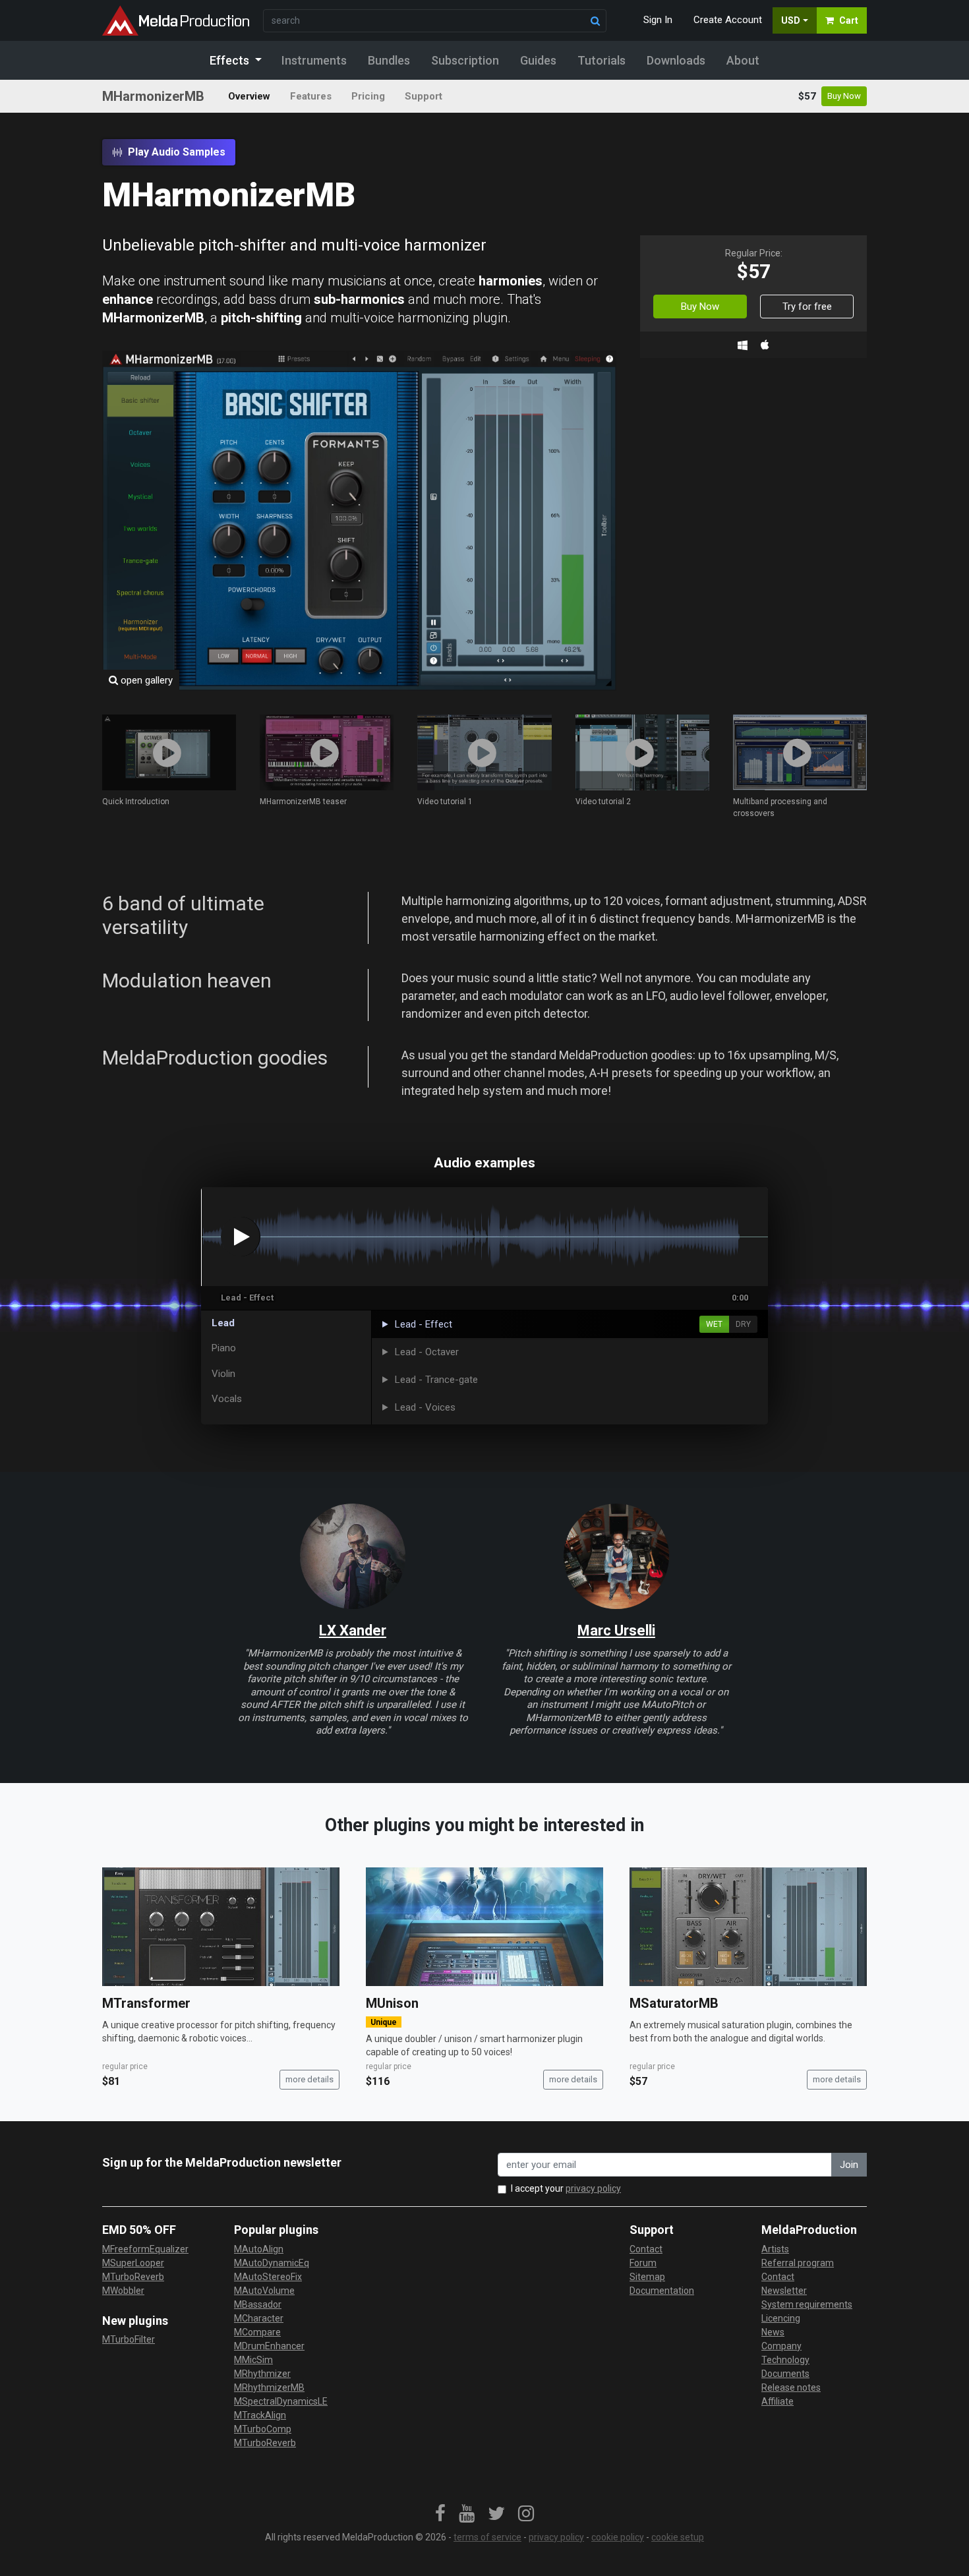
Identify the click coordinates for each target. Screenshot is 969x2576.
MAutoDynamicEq (272, 2263)
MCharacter (259, 2318)
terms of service (487, 2537)
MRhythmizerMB (269, 2387)
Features (311, 96)
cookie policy (618, 2537)
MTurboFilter (129, 2339)
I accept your (566, 2188)
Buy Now (844, 96)
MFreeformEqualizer (145, 2249)
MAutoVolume (264, 2291)
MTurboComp (263, 2429)
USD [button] (791, 20)
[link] (440, 2514)
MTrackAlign (260, 2415)
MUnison (392, 2003)
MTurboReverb (133, 2277)
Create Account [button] (728, 20)
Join (849, 2165)
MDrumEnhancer (269, 2346)
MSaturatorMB (674, 2003)
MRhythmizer (262, 2374)
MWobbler (123, 2291)
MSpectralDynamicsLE (281, 2401)
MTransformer (146, 2003)
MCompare (257, 2332)
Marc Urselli (616, 1630)
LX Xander (353, 1630)
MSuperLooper (133, 2263)
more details (309, 2079)
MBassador (258, 2304)
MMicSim (253, 2360)
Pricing (368, 96)
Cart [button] (849, 20)
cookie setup (678, 2537)
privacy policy (593, 2188)
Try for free (807, 307)
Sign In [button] (658, 20)
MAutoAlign (259, 2249)
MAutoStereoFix (268, 2277)
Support (424, 96)
